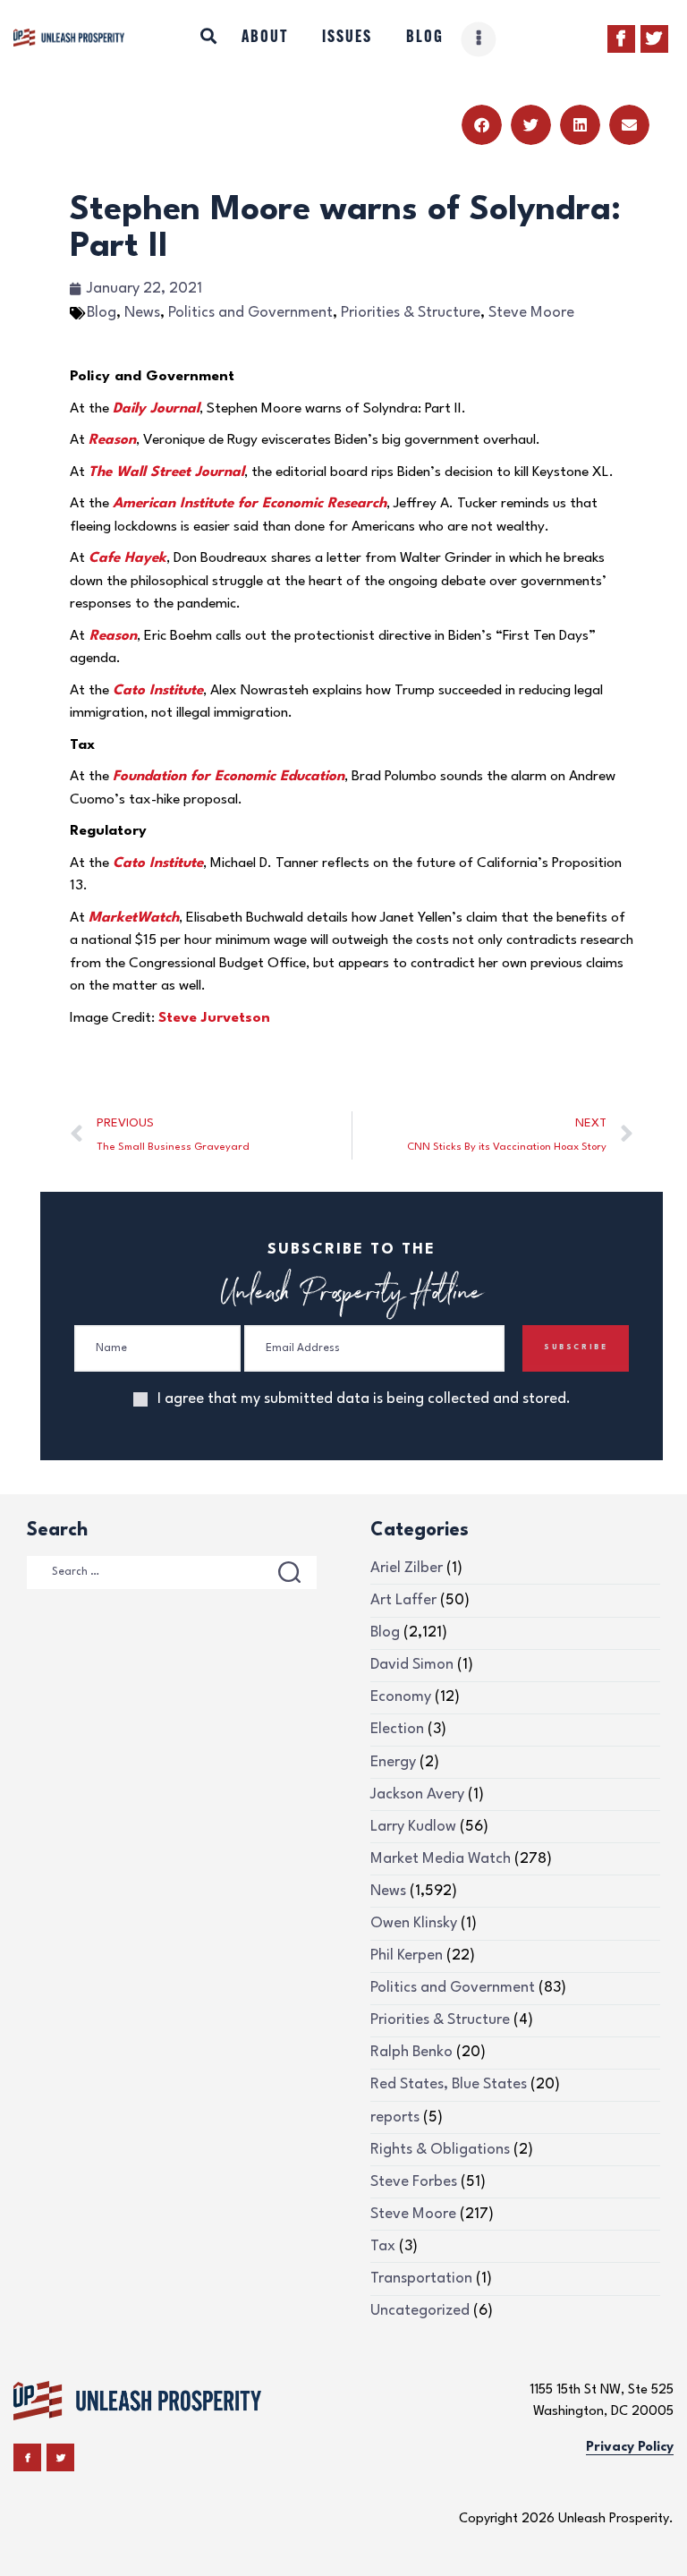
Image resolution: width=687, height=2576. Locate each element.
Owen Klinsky (414, 1923)
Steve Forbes (414, 2182)
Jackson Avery (417, 1794)
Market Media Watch (441, 1859)
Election (397, 1729)
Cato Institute (158, 691)
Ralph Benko (411, 2052)
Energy (393, 1762)
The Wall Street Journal (166, 472)
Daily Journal (156, 409)
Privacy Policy (630, 2448)
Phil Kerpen (407, 1955)
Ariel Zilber (407, 1568)
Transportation (421, 2278)
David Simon (412, 1665)
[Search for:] (172, 1571)
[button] (482, 125)
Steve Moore (531, 313)
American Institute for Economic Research (250, 504)
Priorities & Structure (411, 313)
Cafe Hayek (127, 558)
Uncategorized (420, 2311)
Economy (401, 1697)
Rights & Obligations (440, 2150)
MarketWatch (134, 918)
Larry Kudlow (413, 1827)
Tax (383, 2246)
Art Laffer (403, 1600)
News (142, 313)
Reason (112, 440)
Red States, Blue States (449, 2084)
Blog (102, 313)
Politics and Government (250, 313)
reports (395, 2117)
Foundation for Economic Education (229, 777)
